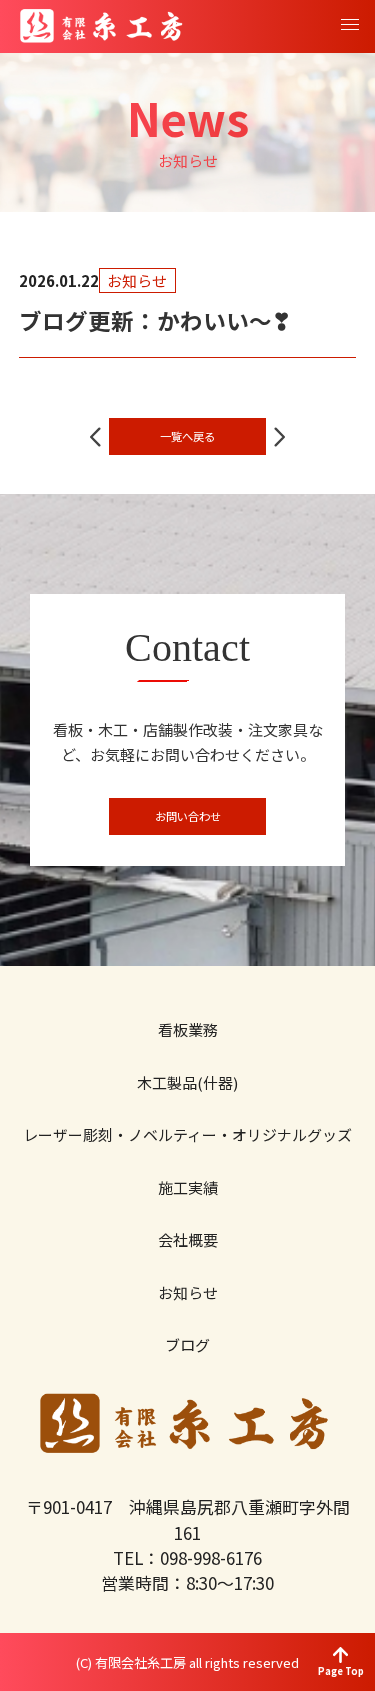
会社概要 (188, 1239)
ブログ (187, 1344)
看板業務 (188, 1029)
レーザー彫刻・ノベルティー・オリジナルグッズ (187, 1134)
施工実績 (188, 1187)
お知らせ (188, 1292)
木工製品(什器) (187, 1082)
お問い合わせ (188, 816)
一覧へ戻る (187, 436)
